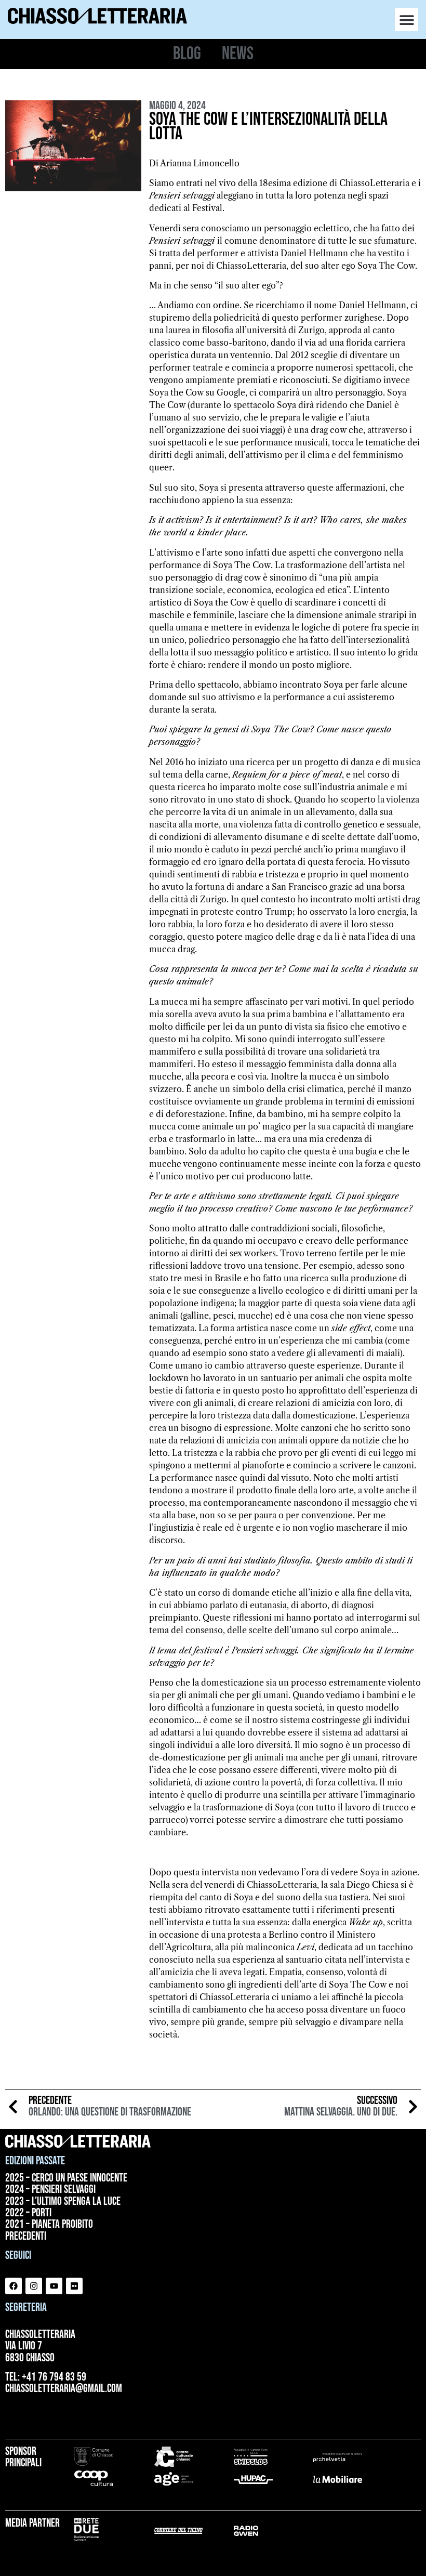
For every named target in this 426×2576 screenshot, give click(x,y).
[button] (407, 19)
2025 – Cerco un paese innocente (66, 2178)
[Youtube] (54, 2286)
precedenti (26, 2237)
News (238, 54)
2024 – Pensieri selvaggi (50, 2190)
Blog (187, 54)
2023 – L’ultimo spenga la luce (63, 2202)
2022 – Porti (28, 2213)
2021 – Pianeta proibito (49, 2225)
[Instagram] (34, 2286)
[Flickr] (74, 2286)
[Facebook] (14, 2286)
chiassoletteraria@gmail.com (64, 2389)
